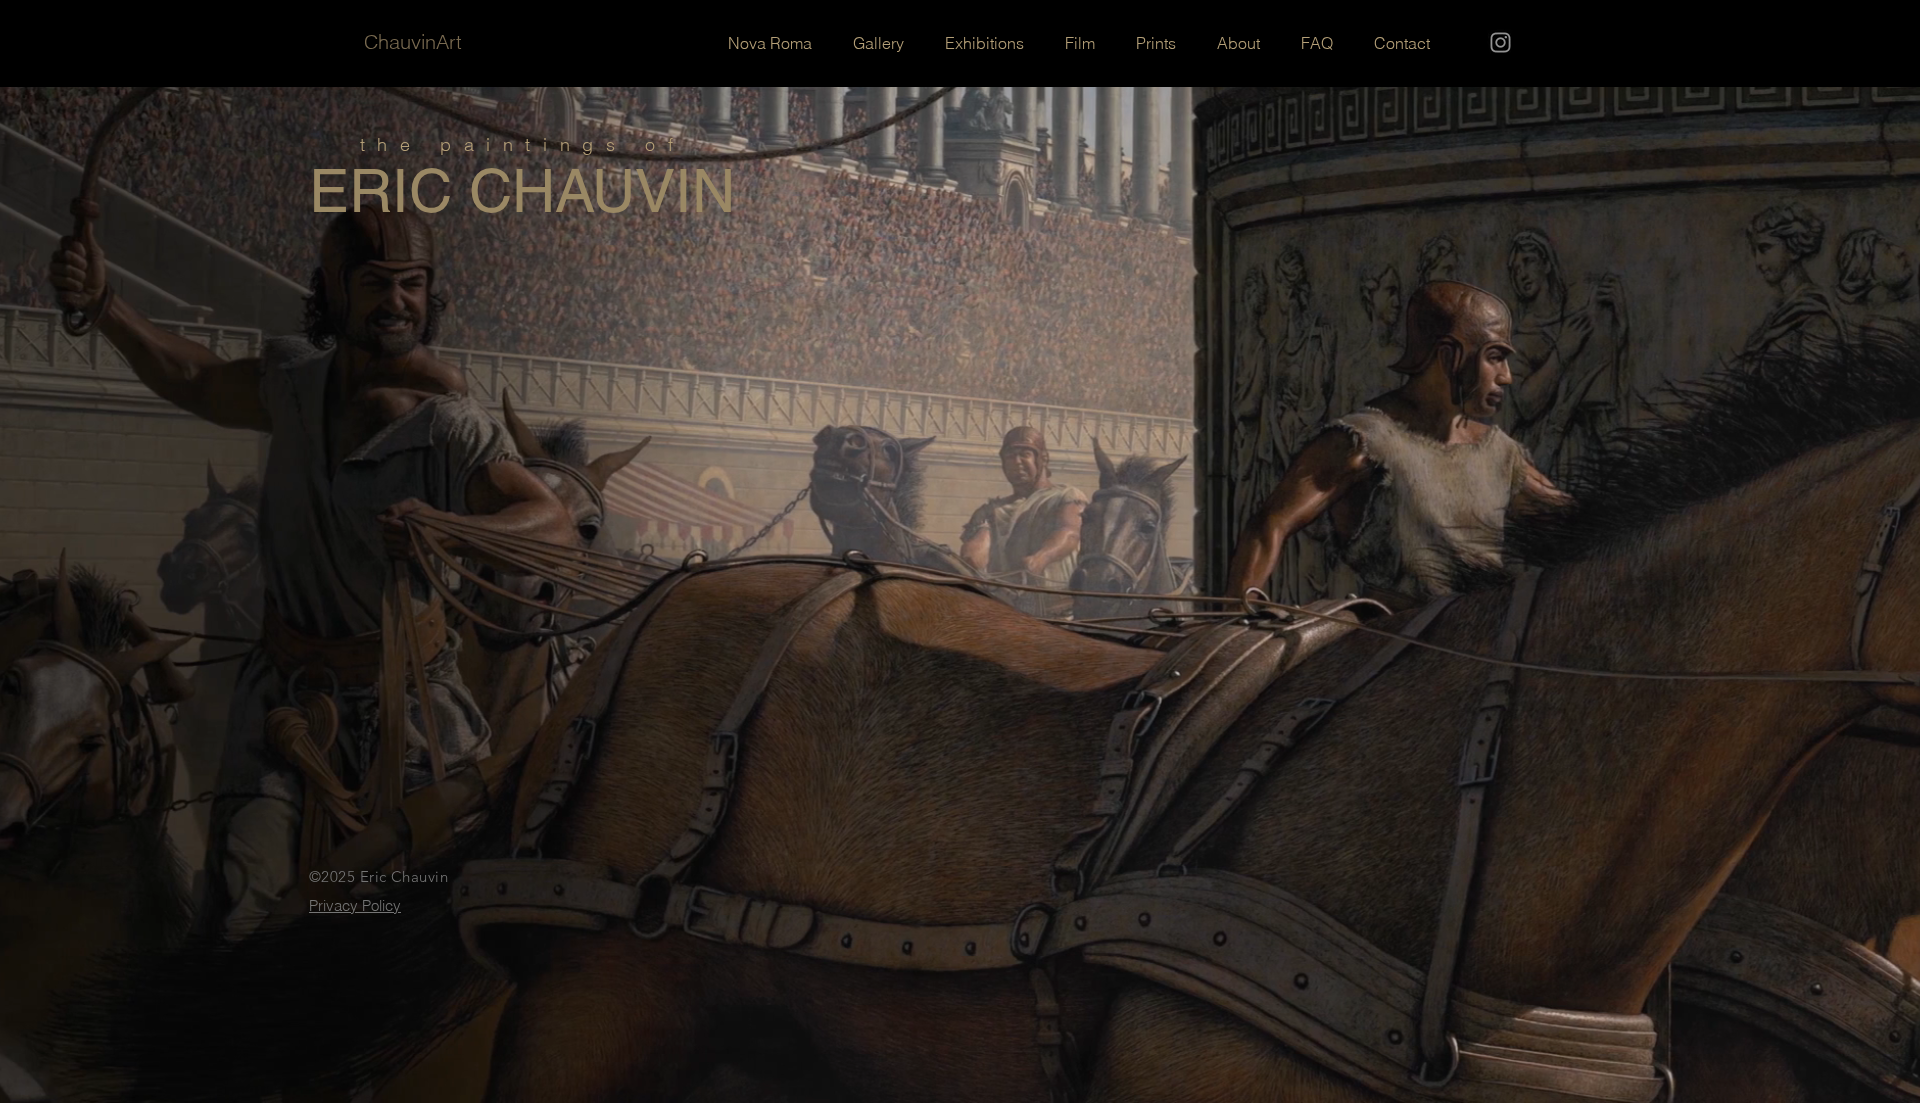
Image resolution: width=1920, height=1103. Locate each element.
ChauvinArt (413, 41)
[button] (1238, 43)
